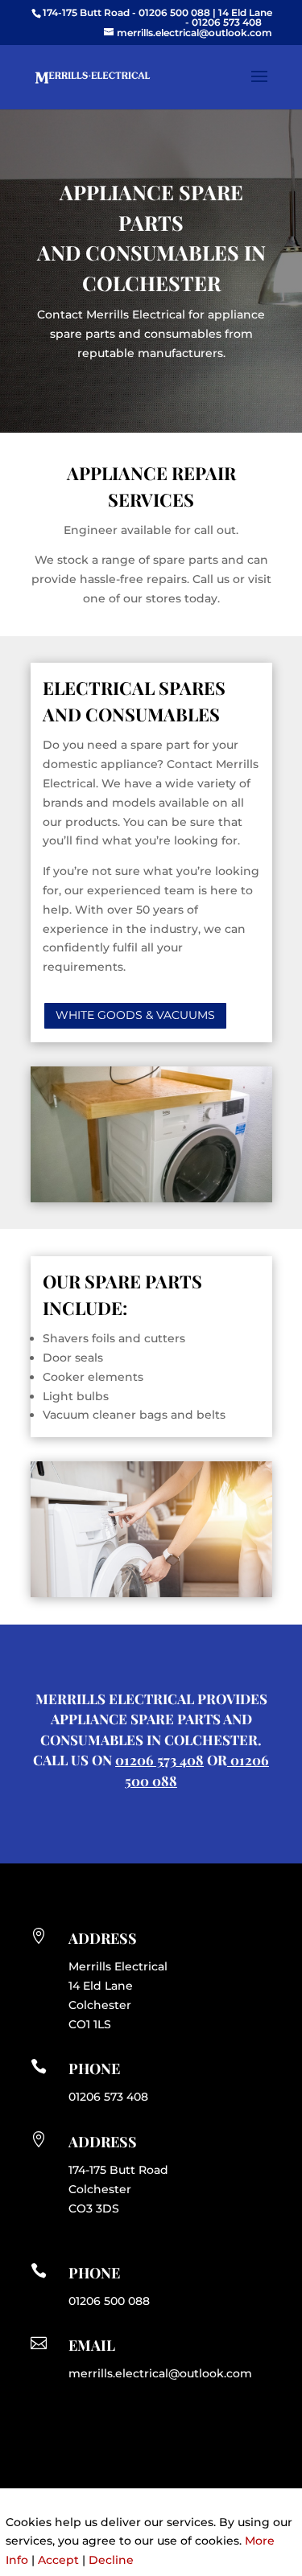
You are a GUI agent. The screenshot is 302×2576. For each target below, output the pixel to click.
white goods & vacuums (135, 1015)
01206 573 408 (159, 1760)
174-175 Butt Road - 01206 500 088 (126, 12)
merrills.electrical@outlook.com (160, 2373)
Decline (111, 2560)
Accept (58, 2560)
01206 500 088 (109, 2301)
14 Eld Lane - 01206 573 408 (229, 17)
